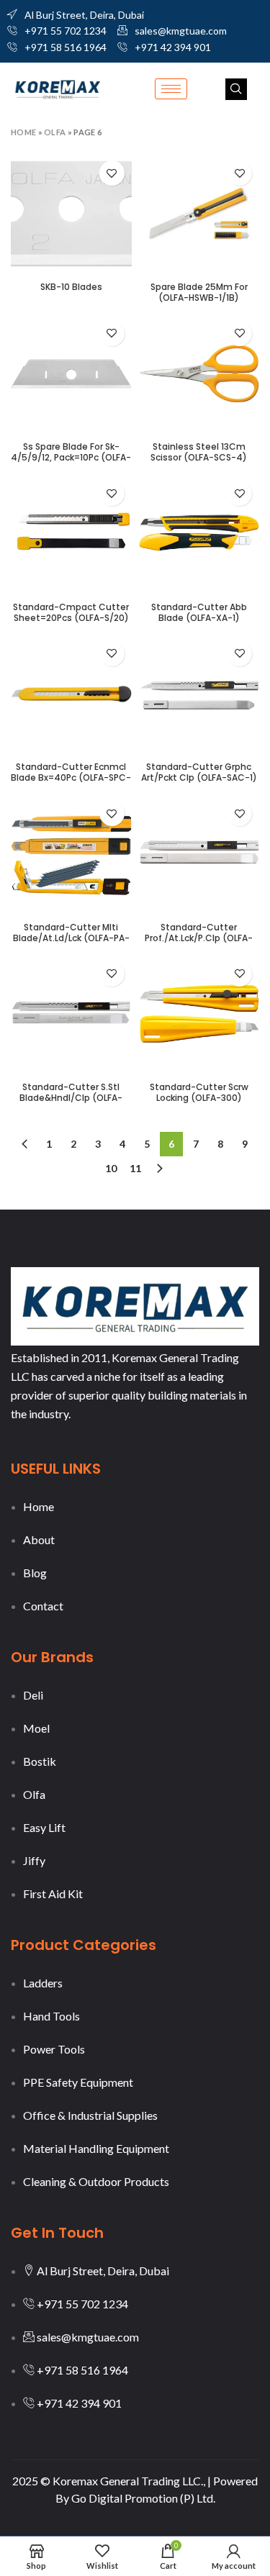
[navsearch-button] (236, 89)
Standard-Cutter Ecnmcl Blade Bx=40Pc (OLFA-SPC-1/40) (71, 777)
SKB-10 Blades (71, 287)
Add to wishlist (112, 173)
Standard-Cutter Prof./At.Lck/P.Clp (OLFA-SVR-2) (199, 938)
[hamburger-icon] (171, 89)
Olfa (55, 132)
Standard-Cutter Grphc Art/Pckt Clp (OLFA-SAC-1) (199, 772)
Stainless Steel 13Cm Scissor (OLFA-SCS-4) (199, 452)
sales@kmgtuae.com (181, 31)
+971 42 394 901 (173, 47)
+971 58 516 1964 (66, 47)
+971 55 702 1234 (66, 31)
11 (135, 1168)
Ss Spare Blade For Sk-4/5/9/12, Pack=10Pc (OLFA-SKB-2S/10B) (71, 457)
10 (111, 1168)
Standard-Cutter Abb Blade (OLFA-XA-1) (199, 612)
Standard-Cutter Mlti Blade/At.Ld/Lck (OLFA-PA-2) (71, 938)
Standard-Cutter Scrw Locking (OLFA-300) (199, 1092)
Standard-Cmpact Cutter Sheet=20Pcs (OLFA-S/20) (71, 612)
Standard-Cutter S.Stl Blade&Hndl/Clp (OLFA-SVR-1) (71, 1098)
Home (23, 132)
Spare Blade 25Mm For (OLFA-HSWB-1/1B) (199, 292)
